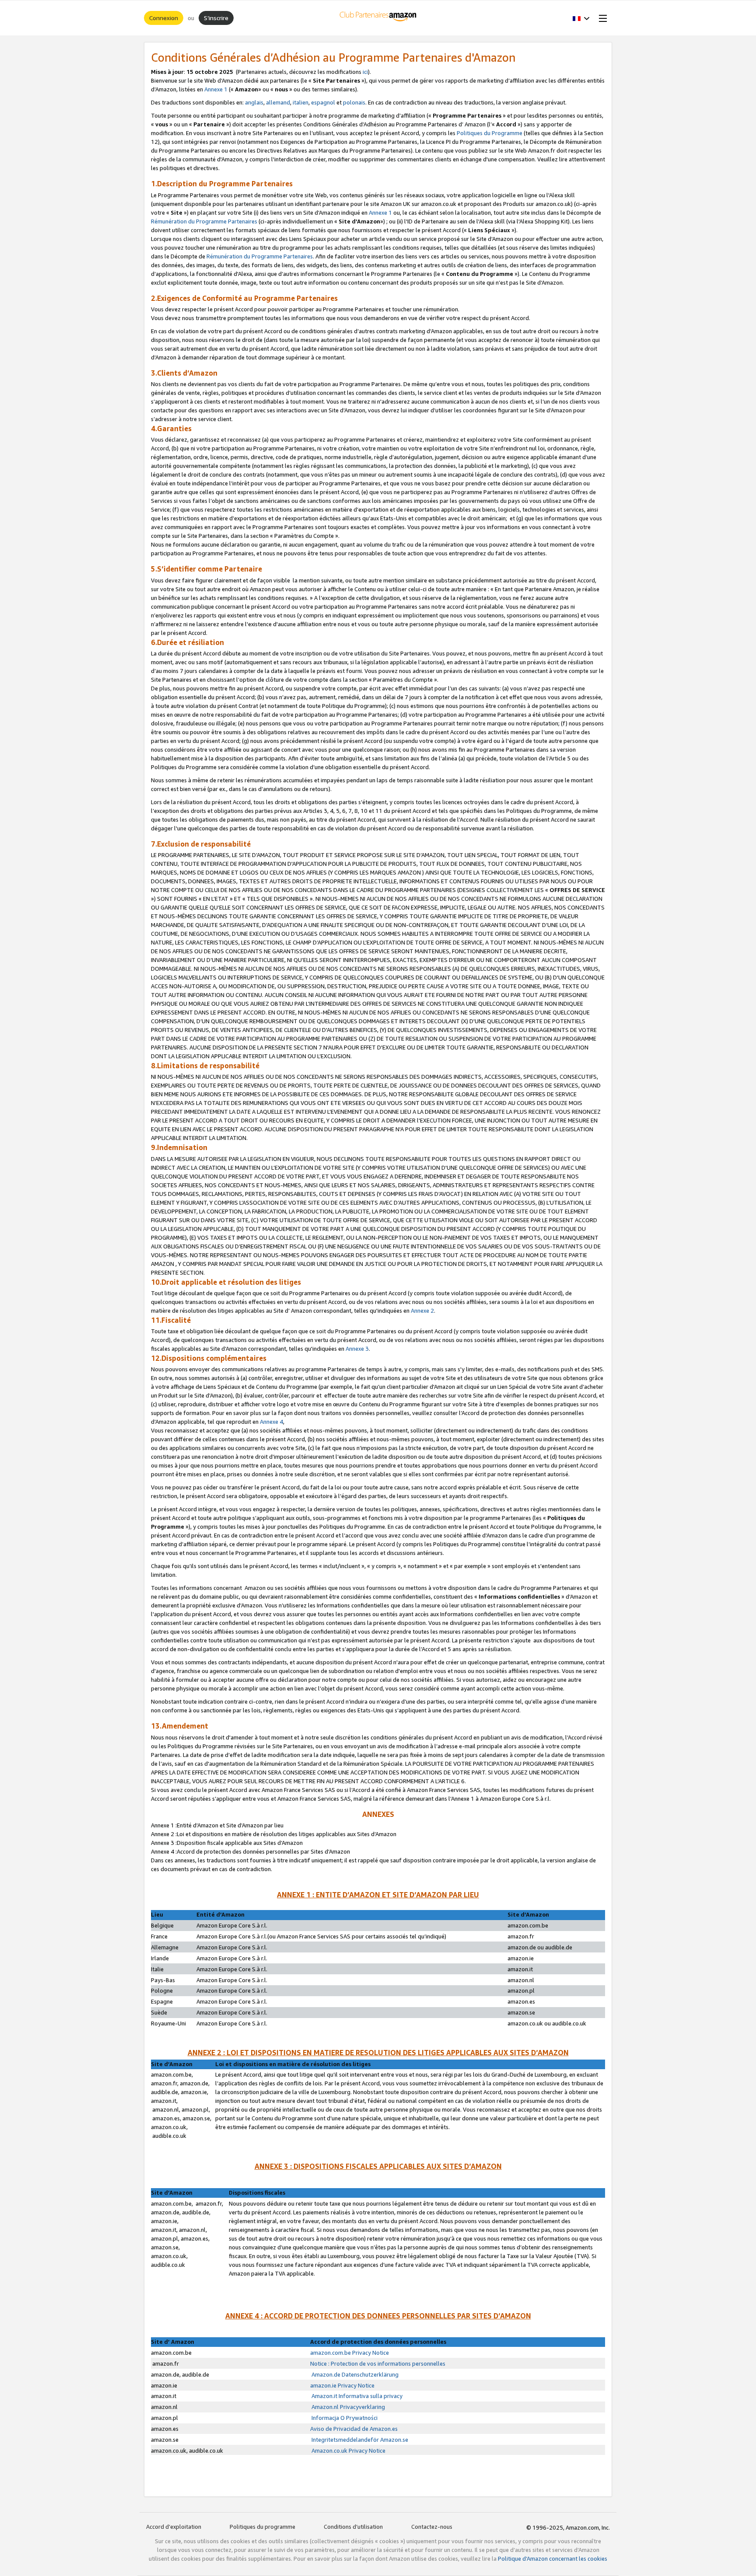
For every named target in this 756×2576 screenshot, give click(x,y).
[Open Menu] (601, 18)
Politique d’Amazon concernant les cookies (553, 2559)
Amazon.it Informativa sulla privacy (356, 2396)
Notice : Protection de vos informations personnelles (378, 2363)
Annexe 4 (271, 1422)
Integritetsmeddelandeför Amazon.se (359, 2440)
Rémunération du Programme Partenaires (204, 221)
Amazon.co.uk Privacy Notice (348, 2451)
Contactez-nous (432, 2527)
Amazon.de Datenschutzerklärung (354, 2374)
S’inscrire (216, 18)
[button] (581, 18)
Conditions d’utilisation (353, 2527)
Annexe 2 (422, 1311)
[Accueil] (378, 18)
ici (365, 72)
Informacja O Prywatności (344, 2418)
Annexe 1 (216, 89)
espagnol (323, 102)
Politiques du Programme (490, 133)
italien (301, 102)
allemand (278, 102)
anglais (254, 102)
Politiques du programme (262, 2527)
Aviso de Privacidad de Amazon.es (354, 2429)
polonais (354, 102)
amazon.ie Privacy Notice (342, 2385)
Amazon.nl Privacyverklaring (348, 2407)
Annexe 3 (357, 1349)
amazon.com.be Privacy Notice (350, 2353)
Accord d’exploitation (174, 2527)
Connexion (164, 18)
